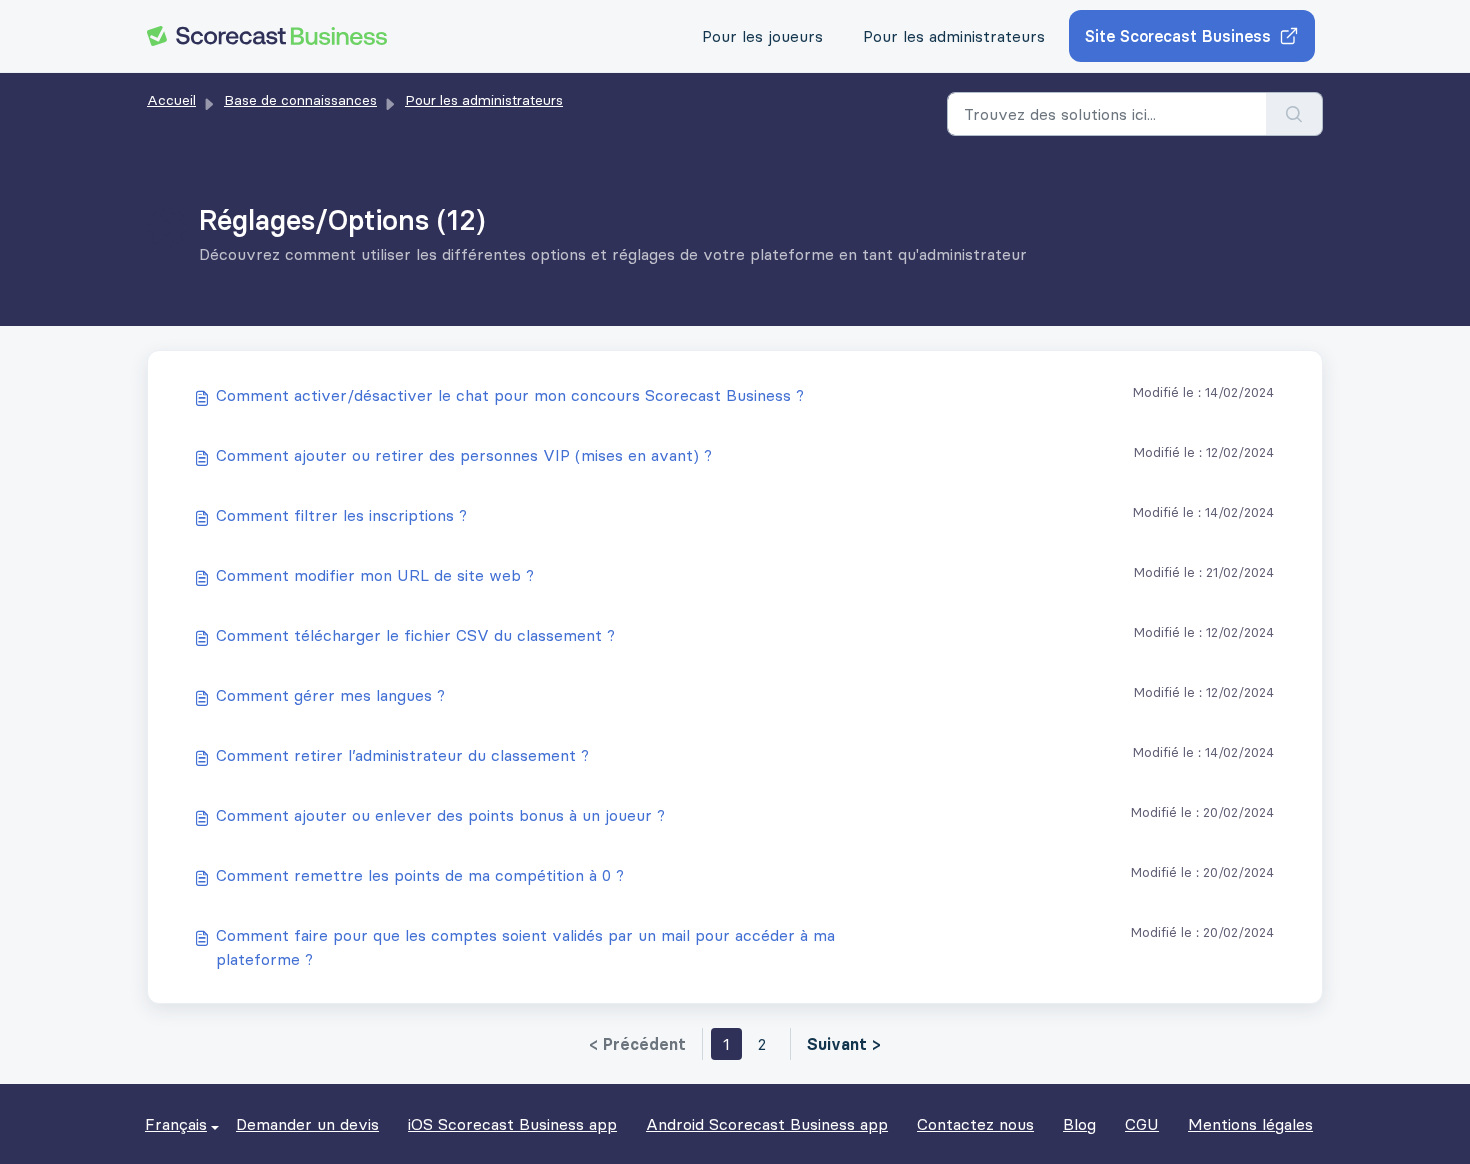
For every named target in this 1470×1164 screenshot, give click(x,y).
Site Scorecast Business (1178, 36)
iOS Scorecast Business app (512, 1124)
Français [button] (176, 1124)
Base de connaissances (300, 100)
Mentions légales (1250, 1124)
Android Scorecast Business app (767, 1124)
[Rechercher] (1294, 114)
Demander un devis (307, 1124)
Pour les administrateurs (954, 36)
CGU (1142, 1124)
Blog (1079, 1124)
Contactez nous (975, 1124)
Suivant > (844, 1044)
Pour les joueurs (762, 36)
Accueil (171, 100)
